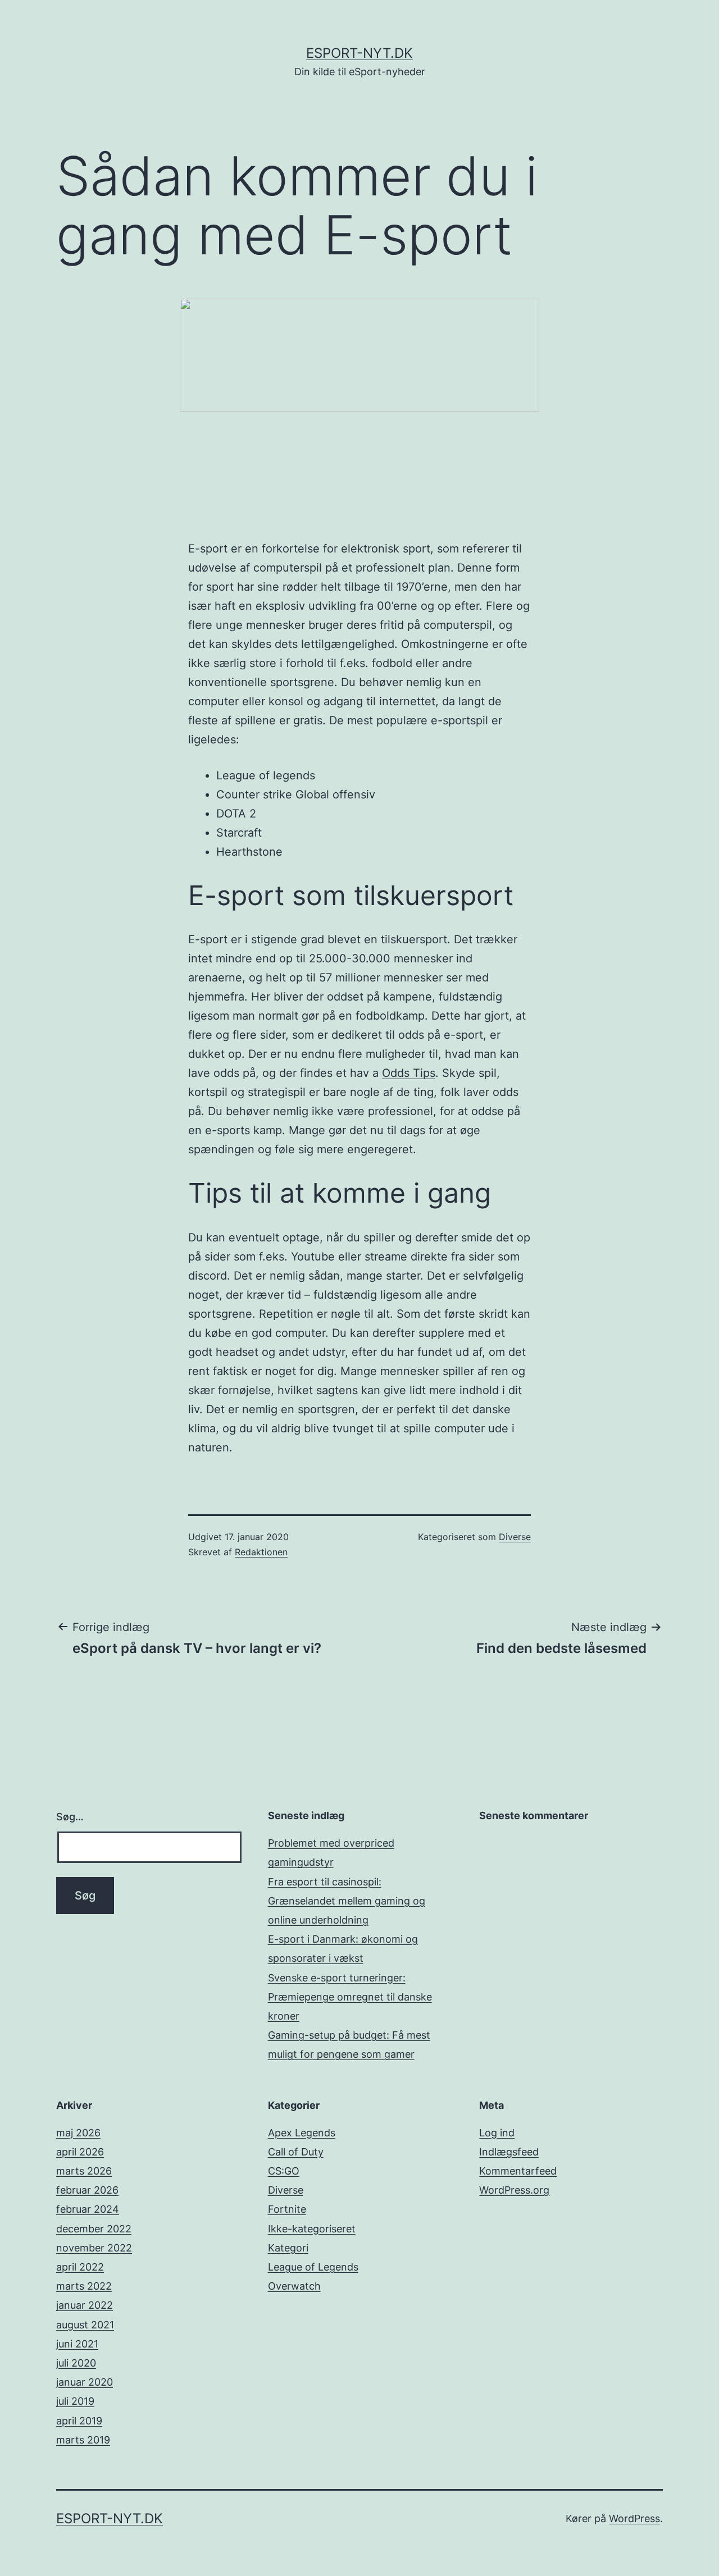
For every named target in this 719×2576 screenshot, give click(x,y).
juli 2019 (75, 2401)
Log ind (497, 2133)
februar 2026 (87, 2190)
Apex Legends (302, 2133)
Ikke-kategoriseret (312, 2229)
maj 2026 (78, 2133)
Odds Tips (409, 1073)
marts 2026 (84, 2171)
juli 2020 (76, 2363)
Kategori (288, 2248)
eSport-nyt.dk (359, 53)
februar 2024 (88, 2209)
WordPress (634, 2518)
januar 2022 (85, 2305)
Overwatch (294, 2286)
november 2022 (94, 2248)
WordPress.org (514, 2190)
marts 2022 (84, 2286)
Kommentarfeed (518, 2171)
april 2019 (79, 2421)
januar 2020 (85, 2382)
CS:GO (284, 2171)
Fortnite (287, 2209)
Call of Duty (296, 2152)
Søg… (70, 1817)
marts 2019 (83, 2440)
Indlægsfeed (509, 2152)
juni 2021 (77, 2344)
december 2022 (94, 2229)
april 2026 (80, 2152)
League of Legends (313, 2267)
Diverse (515, 1537)
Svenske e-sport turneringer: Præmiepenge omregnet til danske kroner (350, 1997)
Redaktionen (261, 1552)
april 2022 (80, 2267)
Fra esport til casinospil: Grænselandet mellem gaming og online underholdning (347, 1901)
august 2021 (85, 2325)
